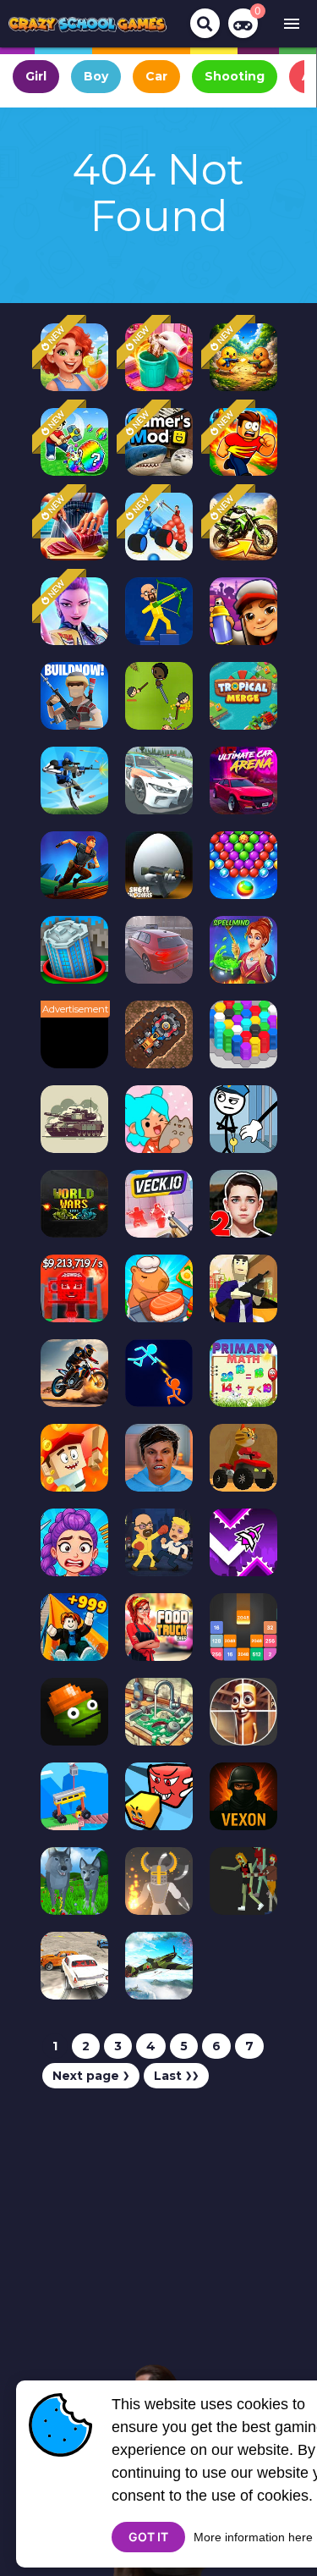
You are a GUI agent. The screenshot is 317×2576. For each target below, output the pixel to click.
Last (176, 2076)
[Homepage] (88, 24)
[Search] (205, 23)
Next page (91, 2076)
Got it (148, 2537)
